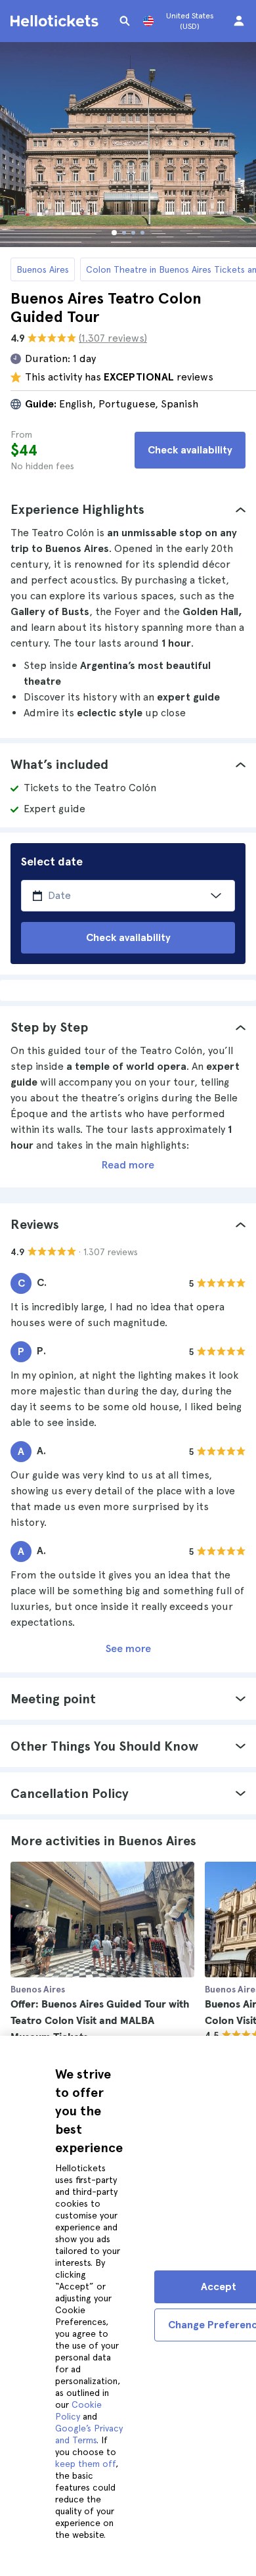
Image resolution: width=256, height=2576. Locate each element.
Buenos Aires (43, 269)
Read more (128, 1165)
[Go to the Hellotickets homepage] (56, 21)
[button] (128, 509)
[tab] (128, 509)
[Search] (125, 21)
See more (128, 1648)
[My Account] (239, 21)
